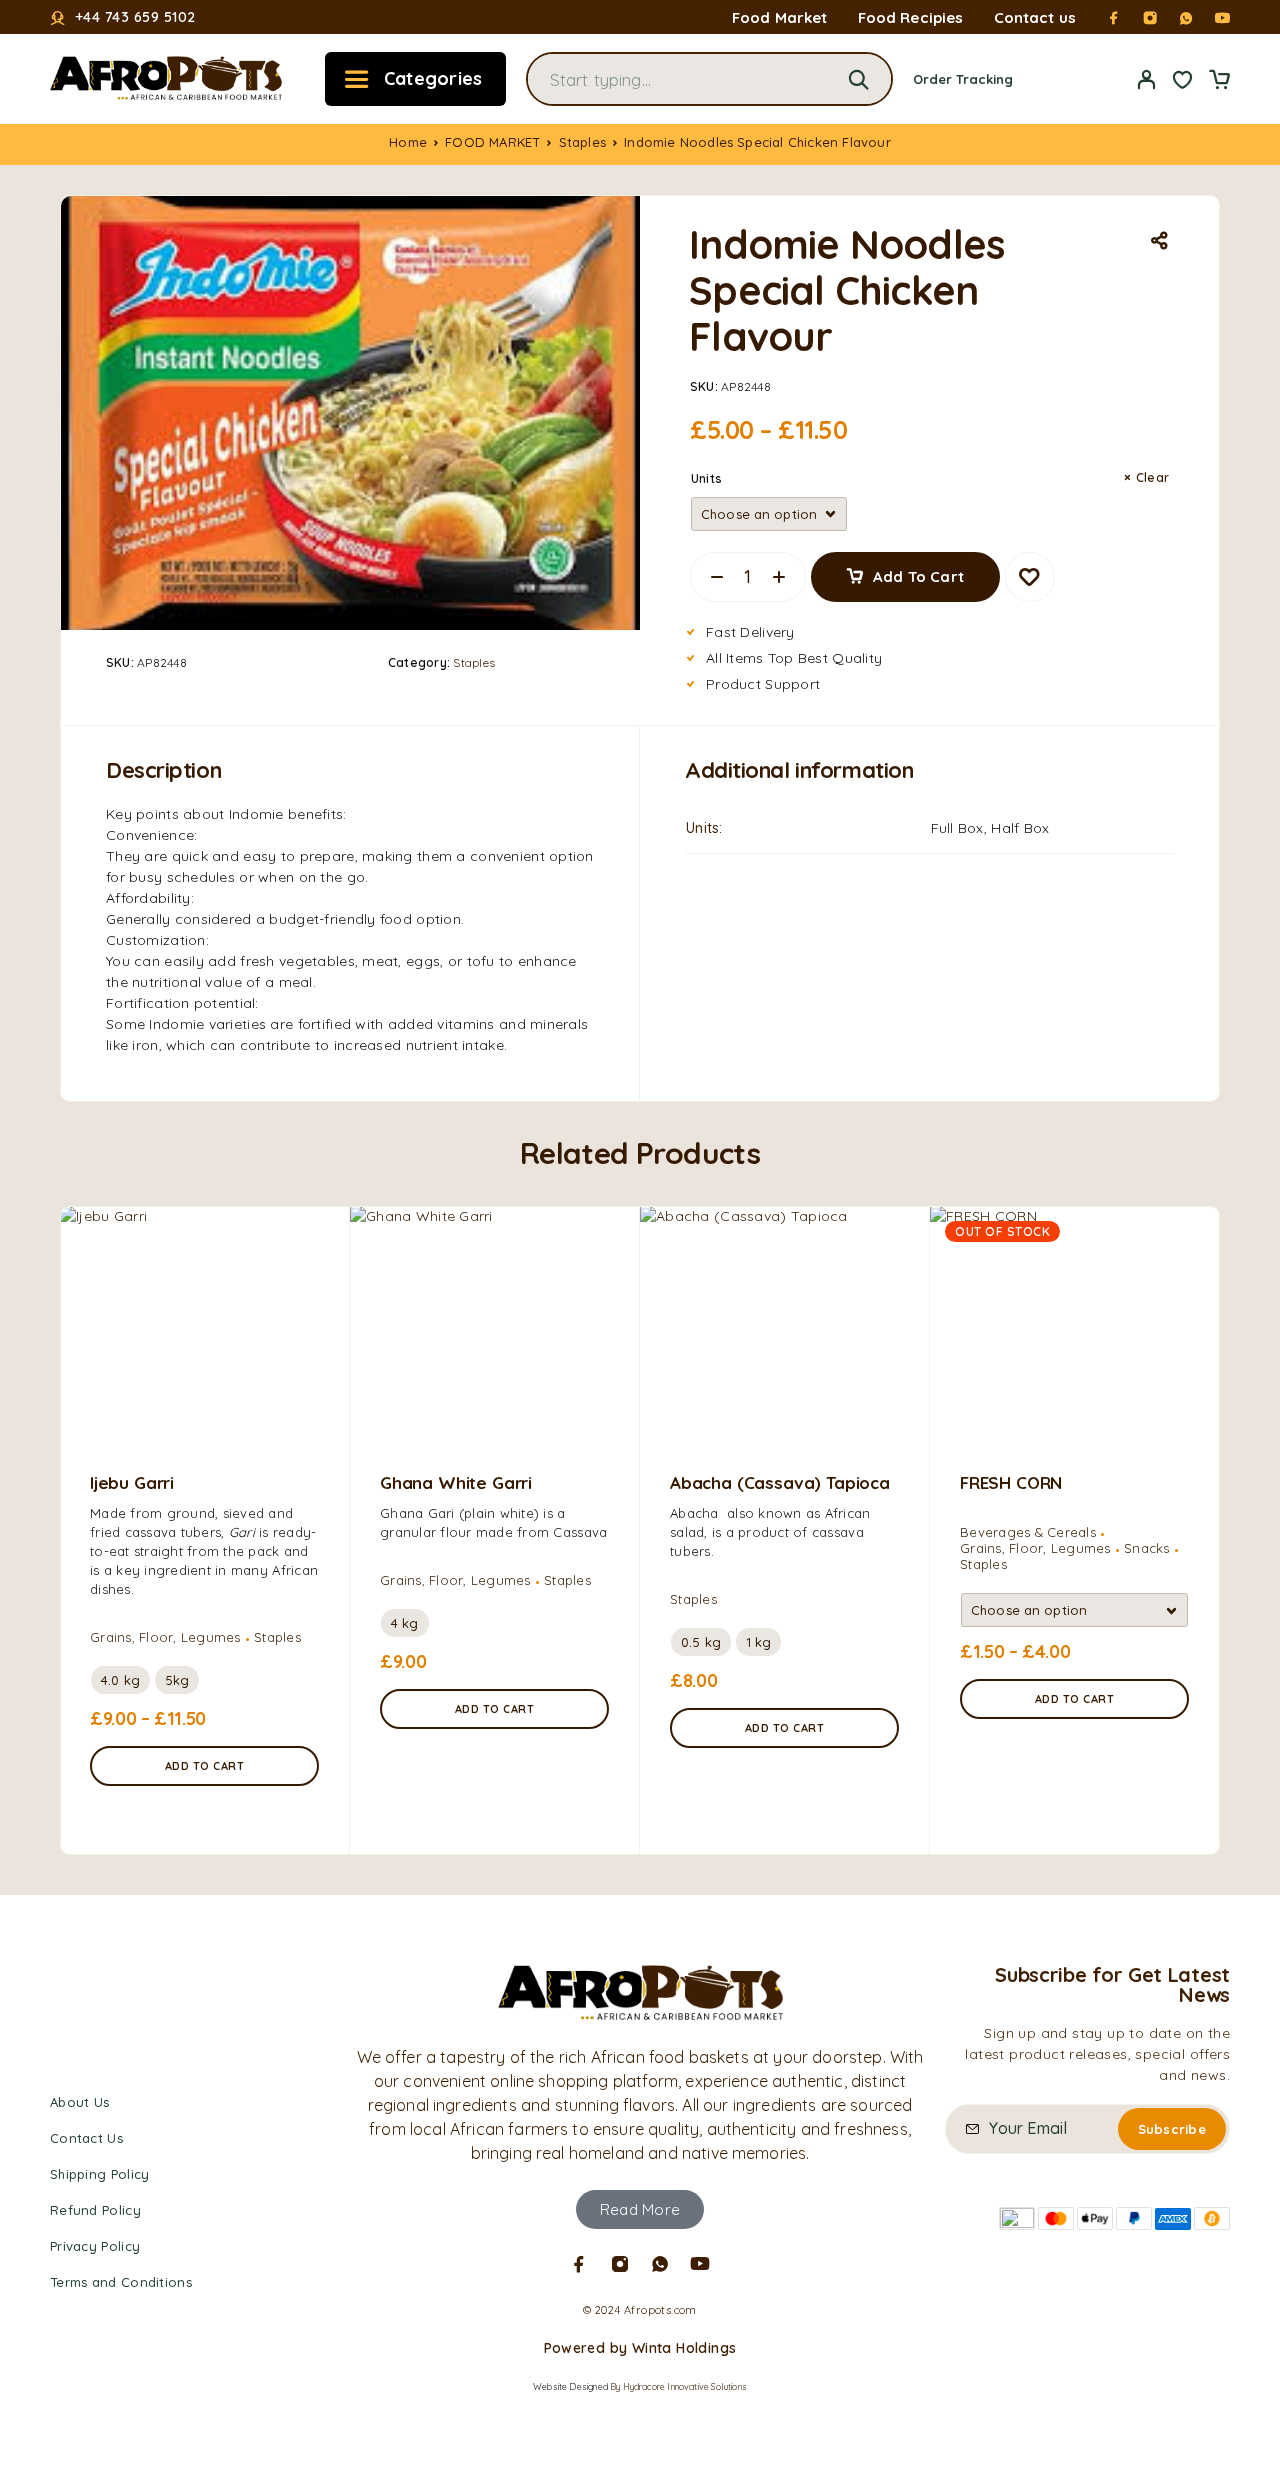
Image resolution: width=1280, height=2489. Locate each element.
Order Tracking (963, 79)
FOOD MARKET (492, 142)
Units (706, 478)
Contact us (1035, 17)
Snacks (1147, 1548)
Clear (1152, 477)
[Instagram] (1150, 18)
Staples (582, 142)
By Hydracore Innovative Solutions (678, 2386)
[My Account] (1147, 79)
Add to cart (918, 576)
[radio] (120, 1680)
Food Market (780, 17)
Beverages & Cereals (1028, 1532)
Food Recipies (911, 17)
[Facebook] (1114, 18)
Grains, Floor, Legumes (165, 1637)
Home (408, 142)
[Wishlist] (1183, 82)
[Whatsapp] (1186, 18)
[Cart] (1219, 82)
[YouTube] (1222, 18)
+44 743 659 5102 (135, 17)
